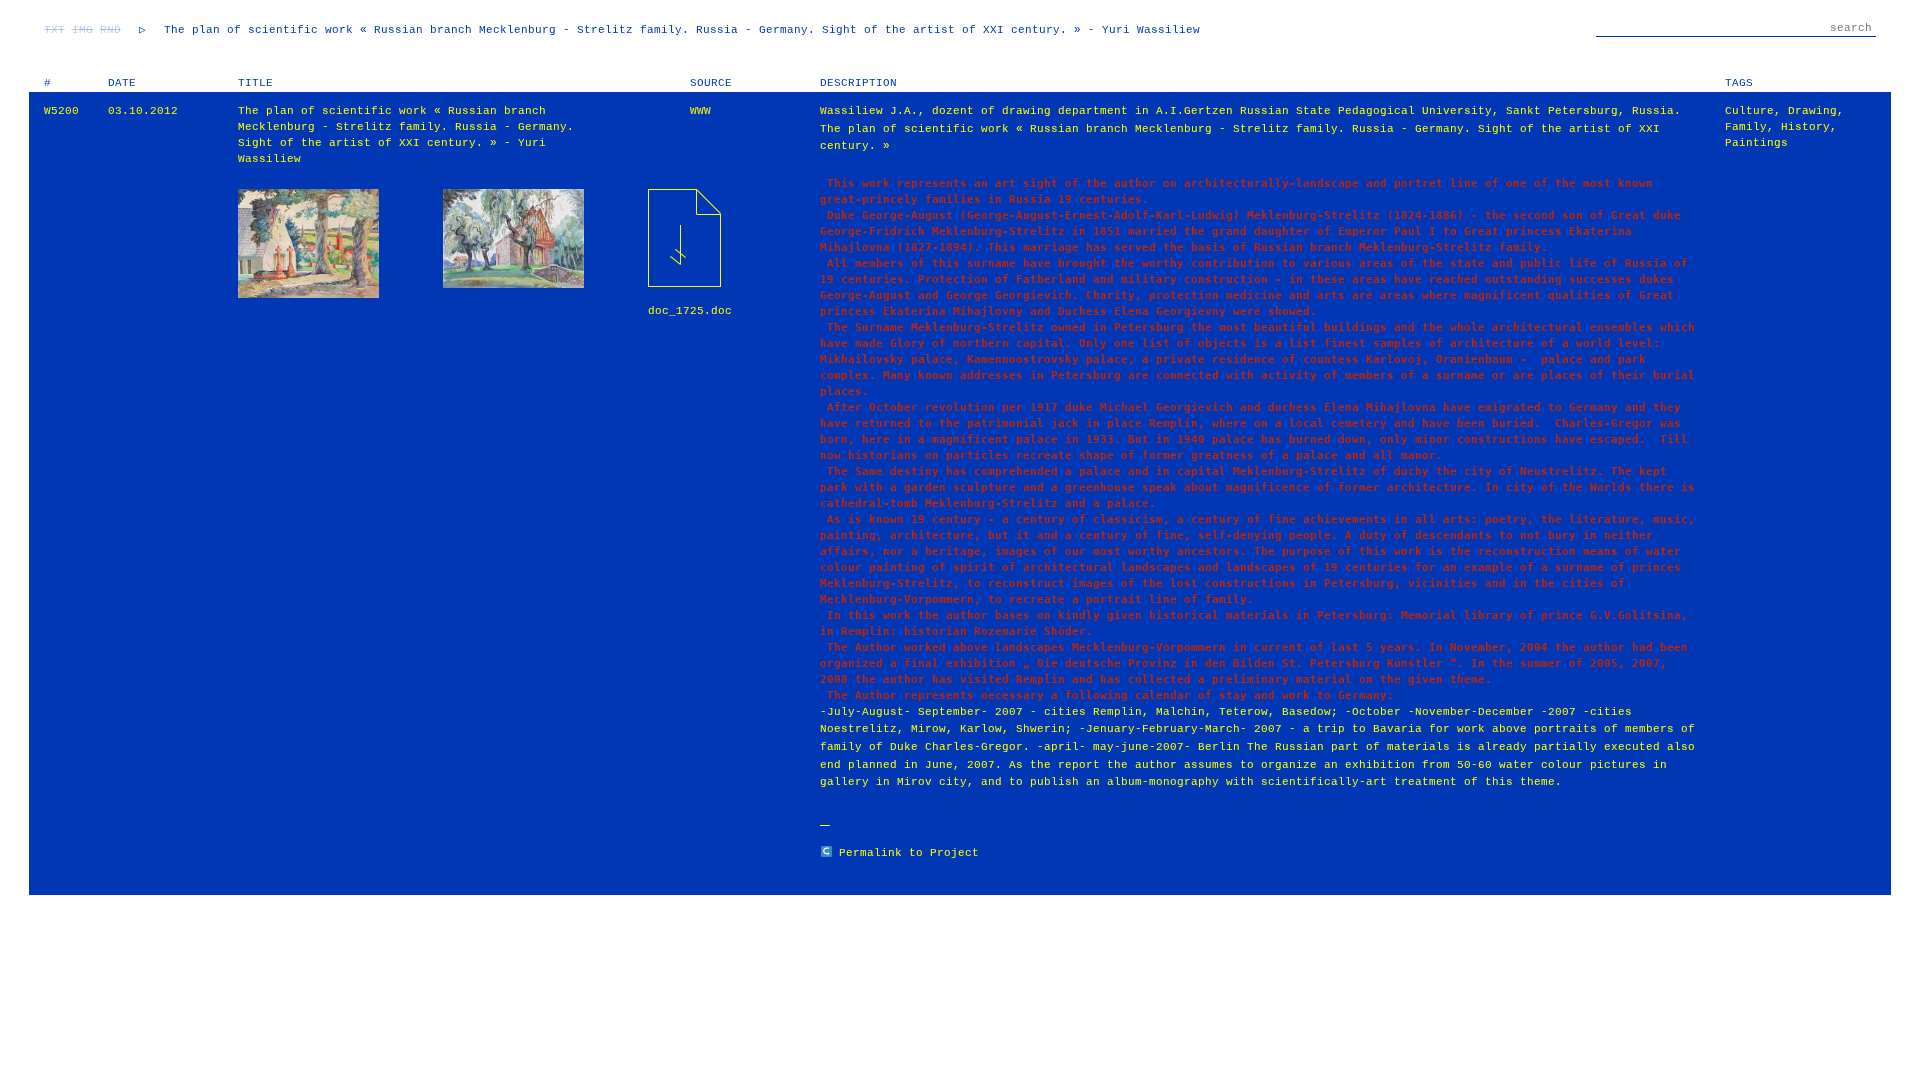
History (1805, 127)
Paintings (1756, 143)
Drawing (1812, 111)
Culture (1749, 111)
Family (1746, 127)
